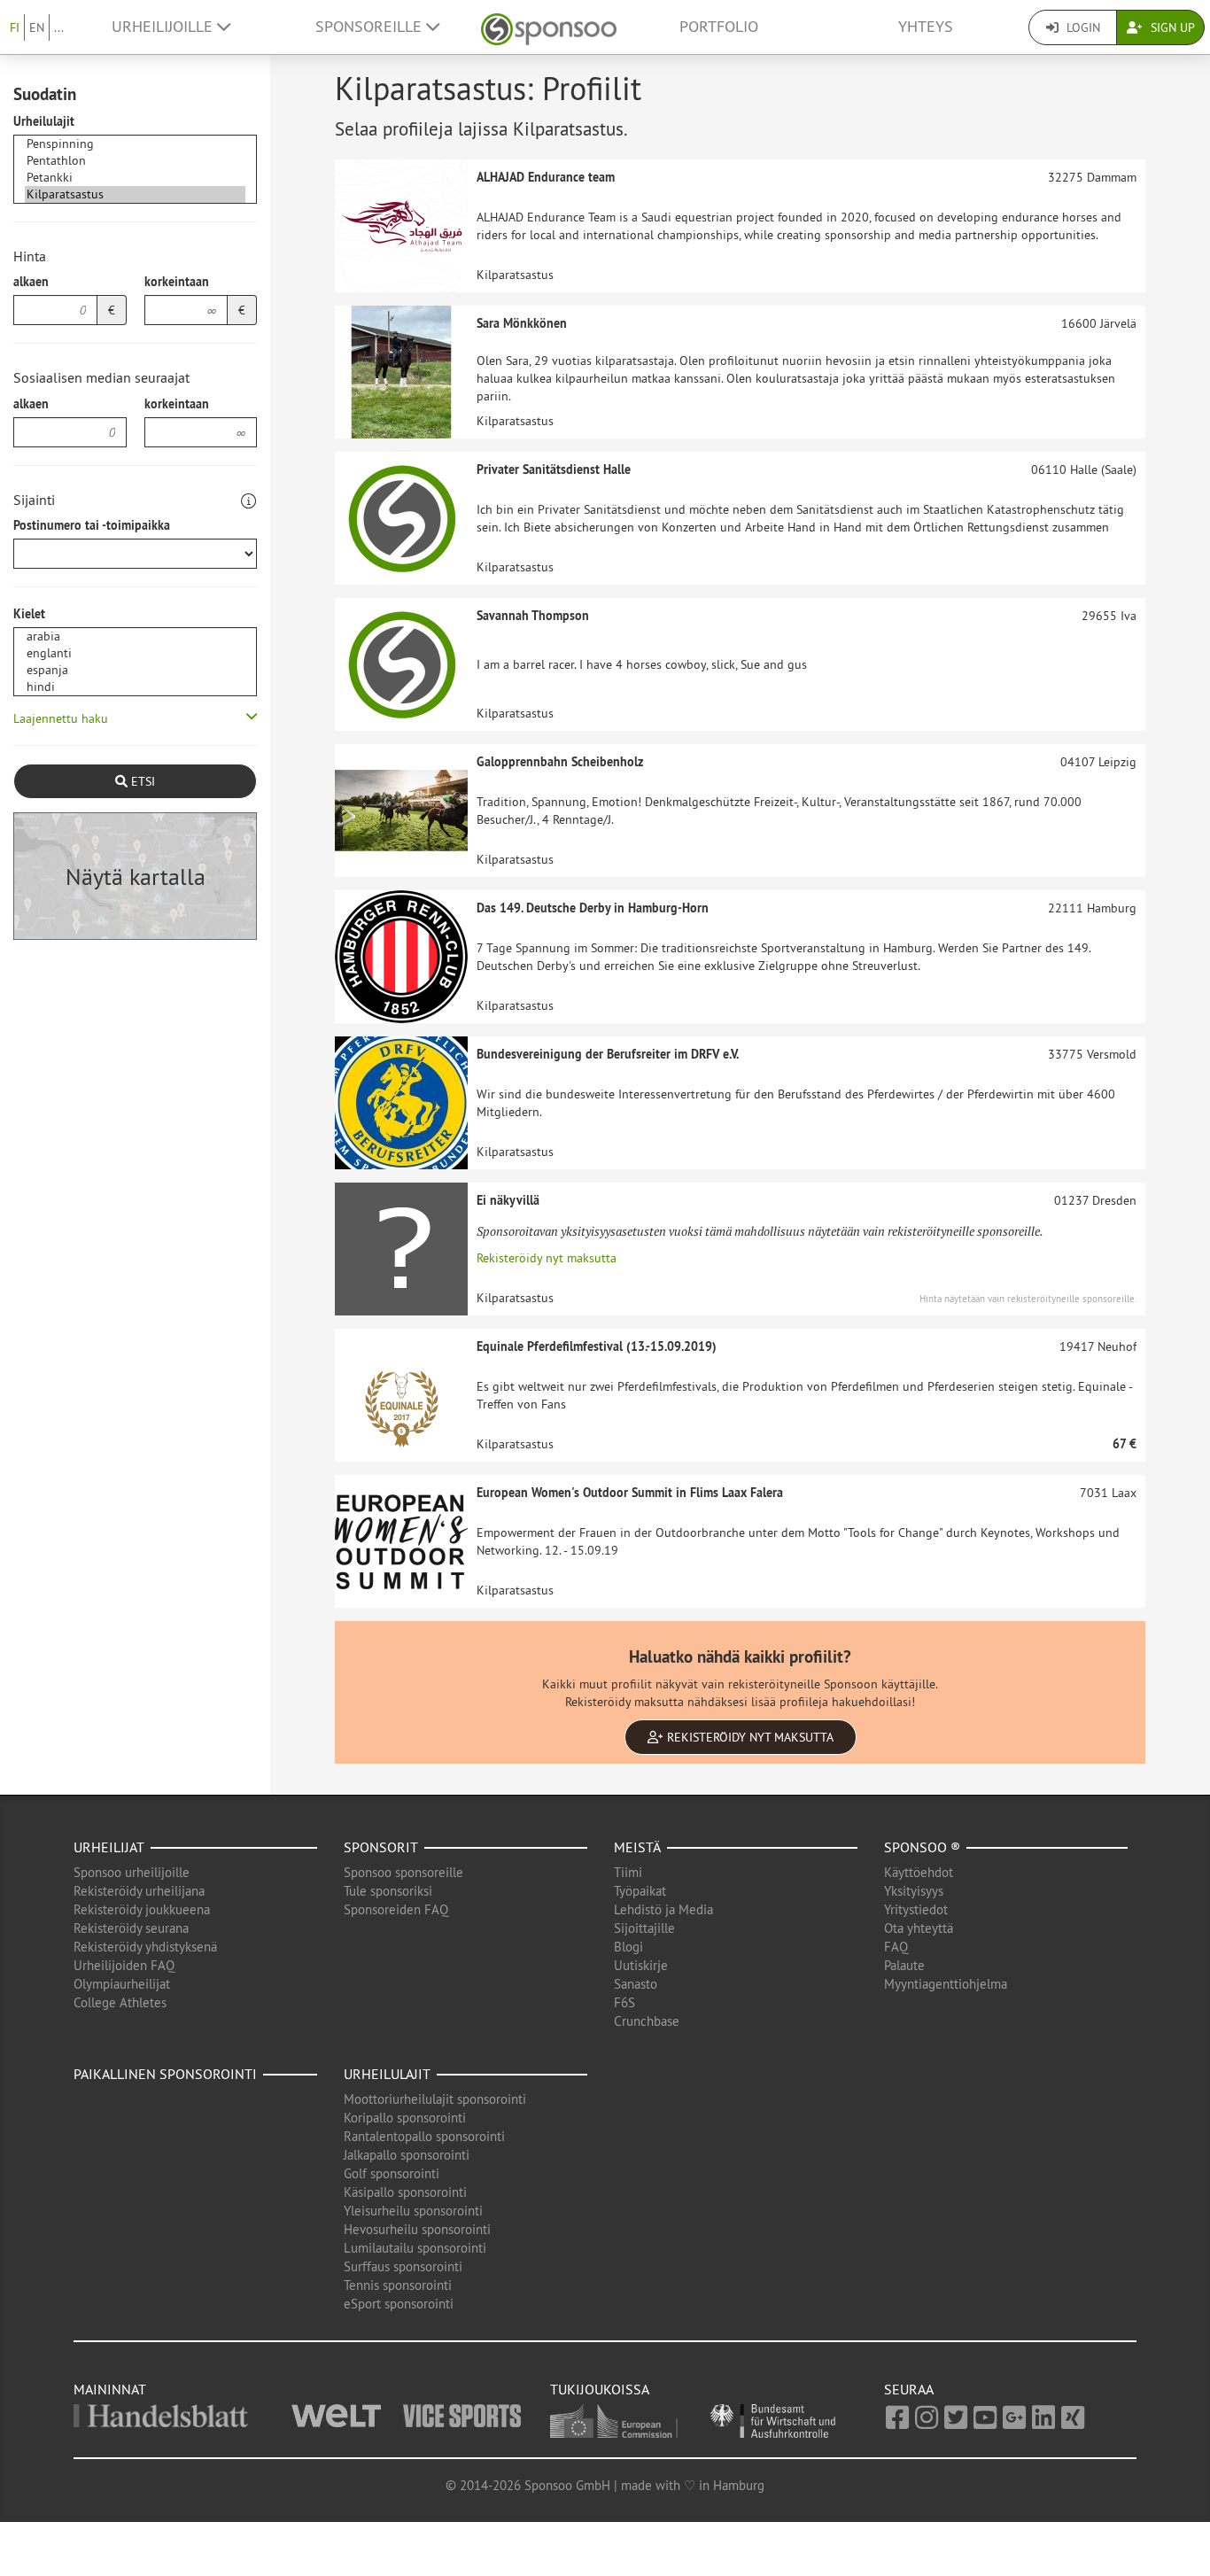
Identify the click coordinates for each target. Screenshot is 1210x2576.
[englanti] (135, 653)
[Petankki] (135, 178)
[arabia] (135, 636)
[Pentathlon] (135, 161)
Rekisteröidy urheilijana (139, 1891)
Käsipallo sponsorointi (405, 2192)
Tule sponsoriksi (388, 1891)
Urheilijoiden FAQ (124, 1965)
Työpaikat (640, 1891)
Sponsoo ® (922, 1847)
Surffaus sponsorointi (403, 2266)
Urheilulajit (44, 121)
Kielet (29, 614)
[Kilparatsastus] (135, 194)
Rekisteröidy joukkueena (142, 1909)
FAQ (896, 1947)
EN (37, 27)
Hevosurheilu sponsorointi (417, 2229)
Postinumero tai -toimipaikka (92, 525)
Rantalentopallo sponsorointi (424, 2136)
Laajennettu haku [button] (61, 718)
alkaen (31, 282)
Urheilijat (109, 1847)
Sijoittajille (644, 1928)
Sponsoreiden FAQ (396, 1909)
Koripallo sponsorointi (405, 2118)
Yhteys (926, 27)
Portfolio (719, 27)
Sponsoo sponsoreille (403, 1872)
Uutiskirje (641, 1965)
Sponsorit (381, 1847)
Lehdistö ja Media (663, 1909)
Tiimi (628, 1872)
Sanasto (636, 1984)
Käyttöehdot (919, 1872)
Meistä (637, 1847)
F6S (624, 2002)
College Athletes (120, 2002)
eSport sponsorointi (399, 2304)
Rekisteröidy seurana (131, 1928)
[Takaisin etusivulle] (549, 27)
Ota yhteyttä (919, 1928)
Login (1082, 27)
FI (15, 27)
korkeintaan (177, 282)
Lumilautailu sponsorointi (415, 2248)
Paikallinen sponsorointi (165, 2074)
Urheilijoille (164, 27)
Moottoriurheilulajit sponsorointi (435, 2099)
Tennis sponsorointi (398, 2285)
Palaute (904, 1965)
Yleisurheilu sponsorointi (413, 2211)
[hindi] (135, 687)
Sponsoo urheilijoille (132, 1872)
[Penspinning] (135, 144)
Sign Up (1171, 27)
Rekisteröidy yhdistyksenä (145, 1947)
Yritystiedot (916, 1909)
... (59, 27)
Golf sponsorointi (392, 2173)
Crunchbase (647, 2021)
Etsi (141, 781)
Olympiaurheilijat (122, 1984)
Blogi (628, 1947)
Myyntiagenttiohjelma (946, 1984)
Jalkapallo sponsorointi (407, 2155)
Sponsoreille (371, 27)
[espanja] (135, 670)
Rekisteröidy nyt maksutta (547, 1258)
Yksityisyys (914, 1891)
